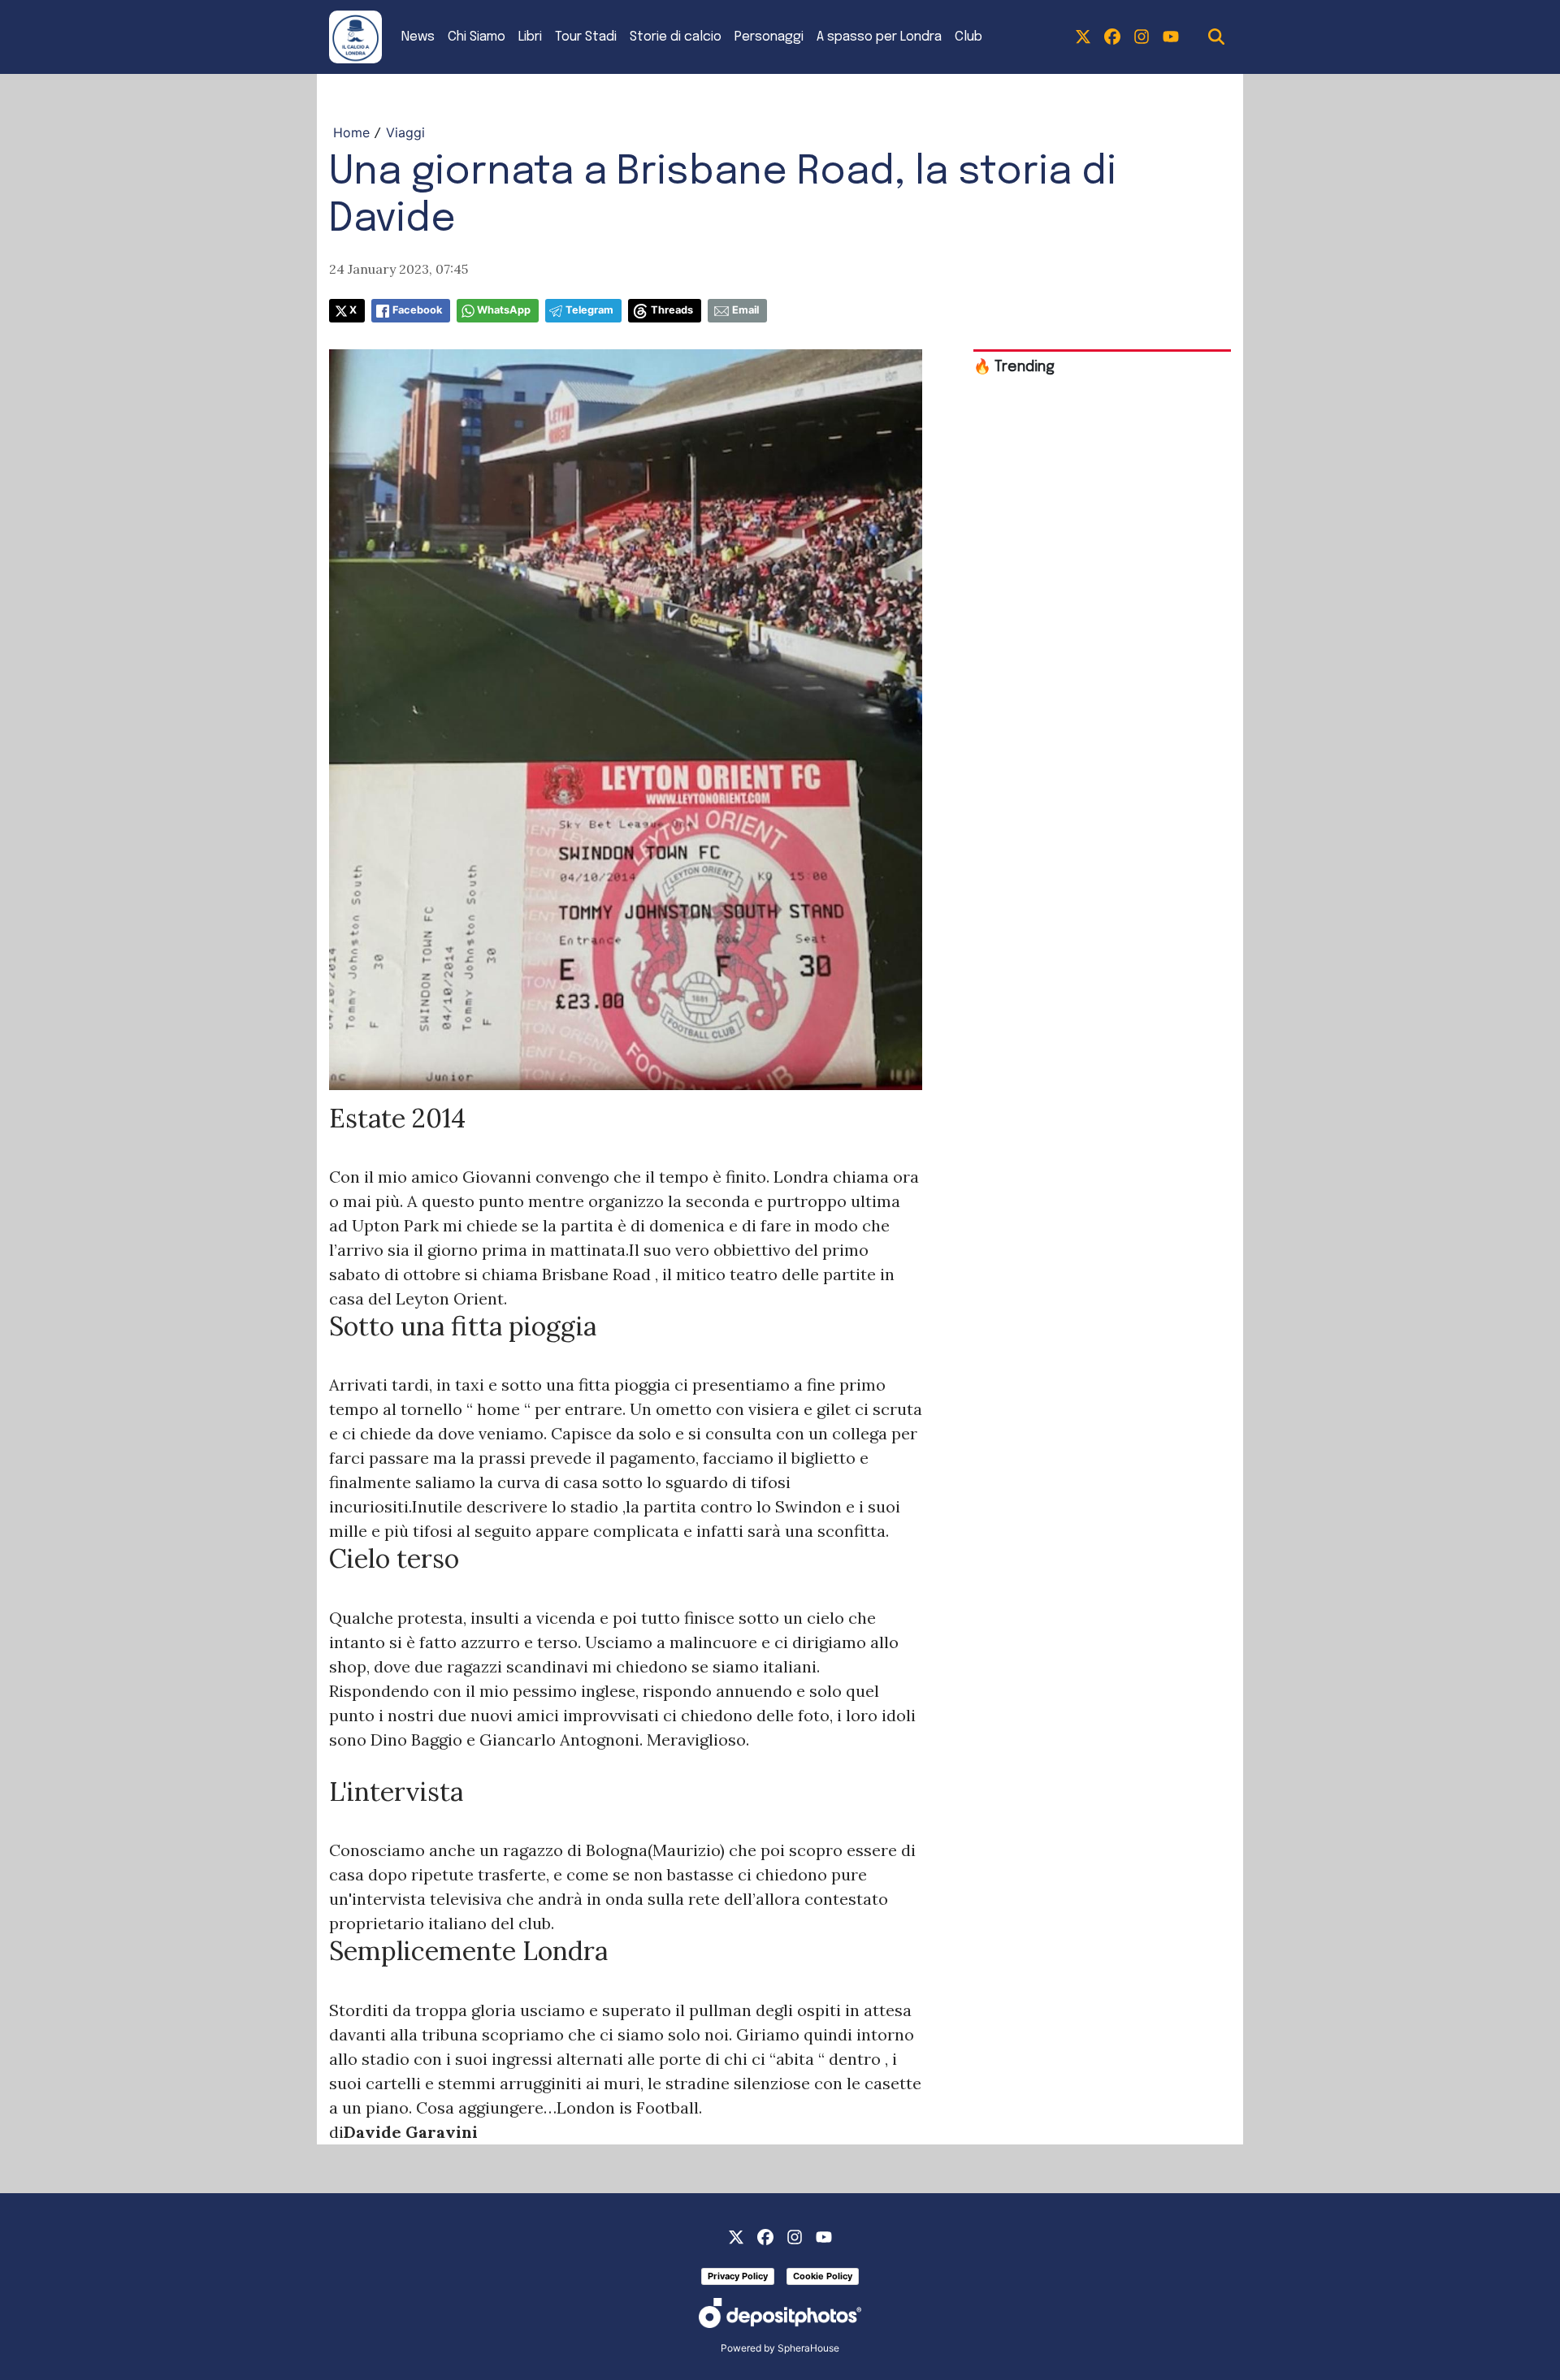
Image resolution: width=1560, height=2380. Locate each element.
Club (968, 37)
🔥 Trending (1014, 367)
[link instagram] (1142, 37)
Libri (530, 37)
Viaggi (405, 132)
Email (745, 310)
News (418, 37)
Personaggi (769, 37)
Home (351, 132)
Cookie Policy (823, 2276)
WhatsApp (504, 310)
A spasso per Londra (879, 37)
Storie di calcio (676, 37)
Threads (672, 310)
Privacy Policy (738, 2276)
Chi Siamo (477, 37)
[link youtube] (1171, 37)
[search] (1216, 37)
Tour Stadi (586, 37)
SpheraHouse (808, 2348)
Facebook (417, 310)
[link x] (1083, 37)
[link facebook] (1112, 37)
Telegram (589, 310)
